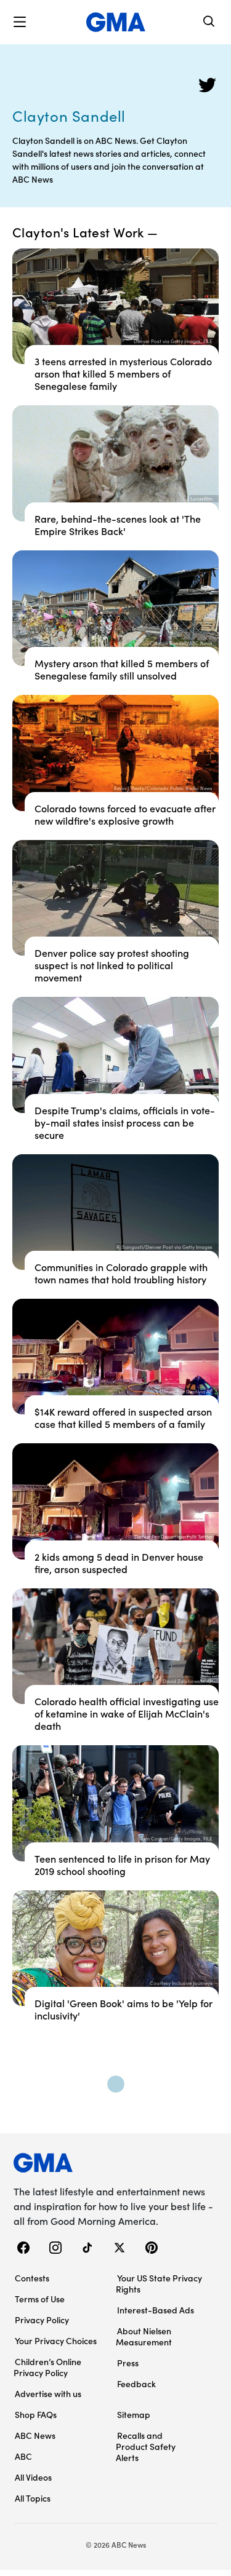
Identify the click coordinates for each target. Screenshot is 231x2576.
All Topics (33, 2498)
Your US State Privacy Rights (159, 2283)
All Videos (33, 2477)
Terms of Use (40, 2299)
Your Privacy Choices (56, 2340)
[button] (20, 22)
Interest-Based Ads (156, 2310)
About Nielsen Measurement (144, 2336)
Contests (32, 2278)
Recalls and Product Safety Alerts (146, 2446)
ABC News (35, 2435)
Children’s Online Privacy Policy (47, 2367)
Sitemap (134, 2414)
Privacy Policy (42, 2320)
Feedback (136, 2384)
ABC (23, 2456)
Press (128, 2363)
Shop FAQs (36, 2414)
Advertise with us (48, 2393)
